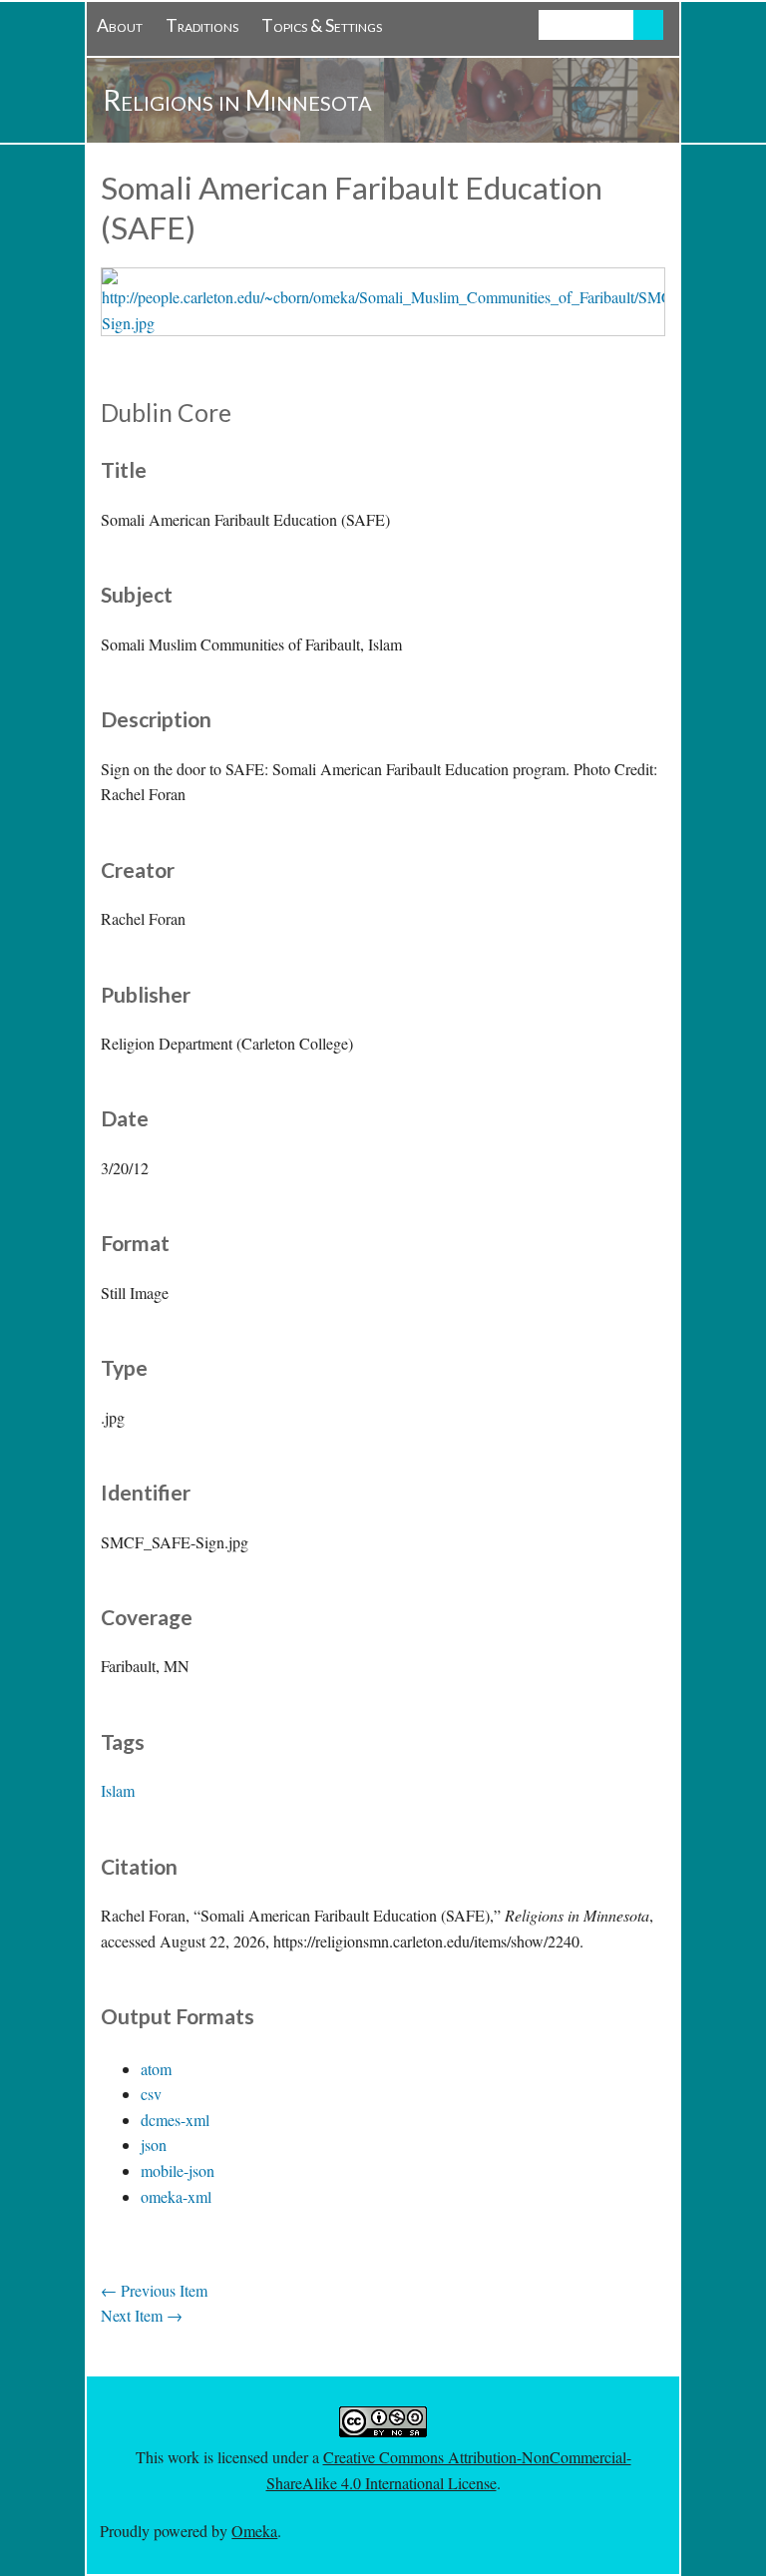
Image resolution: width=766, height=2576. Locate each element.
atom (156, 2069)
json (154, 2145)
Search (648, 25)
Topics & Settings (322, 25)
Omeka (254, 2531)
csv (151, 2094)
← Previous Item (154, 2290)
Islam (118, 1790)
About (120, 25)
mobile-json (178, 2170)
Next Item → (142, 2315)
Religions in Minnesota (237, 100)
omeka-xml (176, 2196)
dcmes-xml (175, 2120)
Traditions (202, 25)
